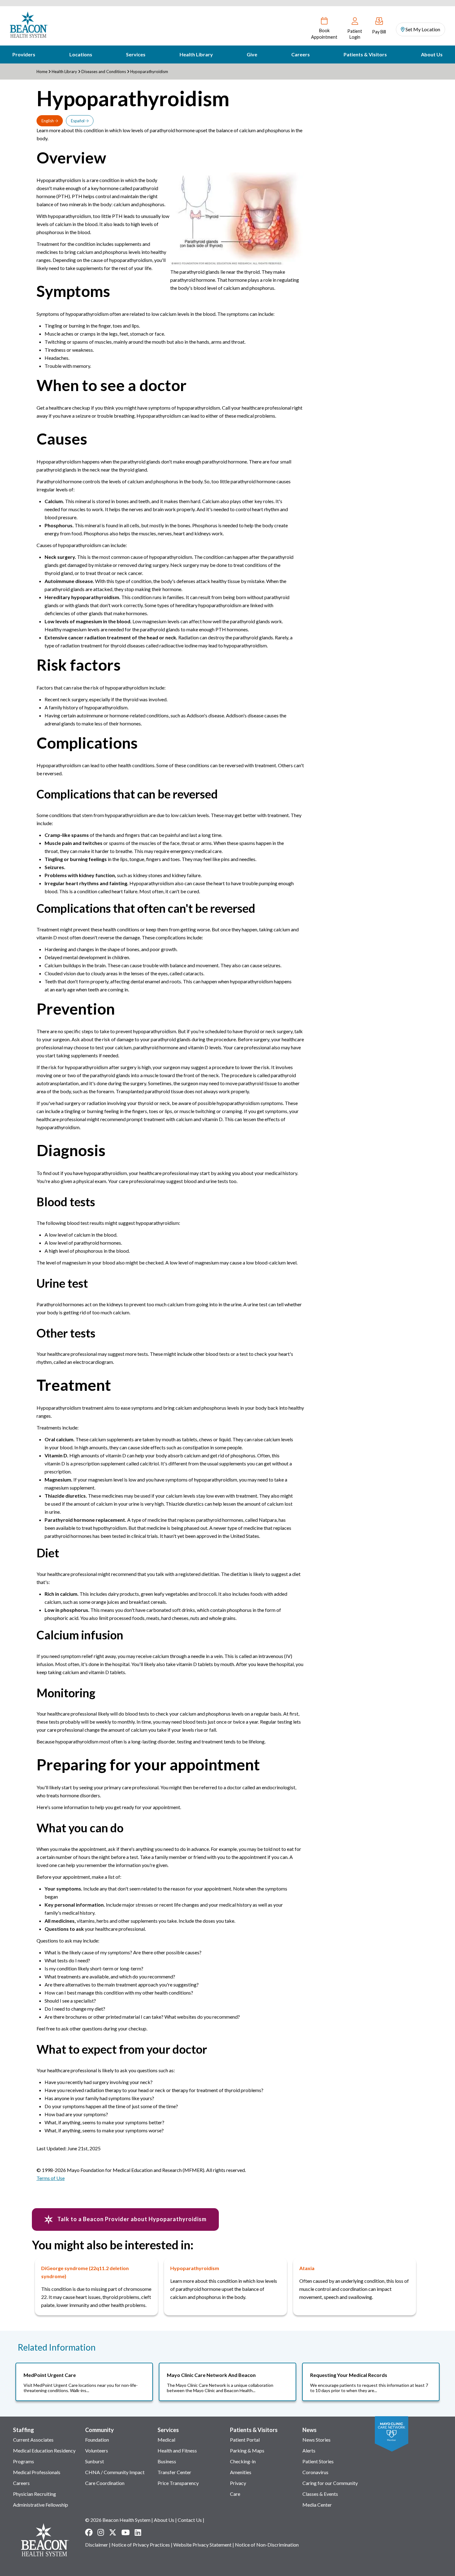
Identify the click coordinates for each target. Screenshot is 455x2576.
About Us (432, 54)
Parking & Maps (247, 2450)
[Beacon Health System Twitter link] (113, 2532)
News (310, 2430)
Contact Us (190, 2520)
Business (167, 2461)
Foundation (97, 2440)
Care (235, 2494)
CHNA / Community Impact (115, 2472)
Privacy (238, 2483)
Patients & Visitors (365, 54)
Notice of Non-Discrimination (267, 2545)
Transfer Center (174, 2472)
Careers (301, 54)
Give (252, 54)
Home (42, 72)
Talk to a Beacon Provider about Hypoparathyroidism (131, 2219)
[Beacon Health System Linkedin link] (138, 2532)
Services (136, 54)
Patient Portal (245, 2440)
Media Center (317, 2505)
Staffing (24, 2430)
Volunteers (97, 2450)
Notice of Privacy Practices (141, 2545)
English (48, 121)
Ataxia (307, 2268)
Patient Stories (318, 2461)
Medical (166, 2440)
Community (100, 2430)
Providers (24, 54)
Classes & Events (320, 2494)
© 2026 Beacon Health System (118, 2520)
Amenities (241, 2472)
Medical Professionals (37, 2472)
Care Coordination (105, 2483)
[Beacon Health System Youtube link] (126, 2532)
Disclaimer (97, 2545)
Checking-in (243, 2461)
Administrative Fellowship (41, 2505)
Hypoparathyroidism (195, 2268)
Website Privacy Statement (202, 2545)
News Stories (316, 2440)
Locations (81, 54)
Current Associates (33, 2440)
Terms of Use (51, 2178)
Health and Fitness (177, 2450)
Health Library (196, 54)
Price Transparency (178, 2483)
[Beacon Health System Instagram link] (101, 2532)
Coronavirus (315, 2472)
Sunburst (95, 2461)
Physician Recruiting (35, 2494)
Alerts (309, 2450)
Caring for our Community (330, 2483)
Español (78, 121)
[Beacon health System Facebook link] (89, 2532)
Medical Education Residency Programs (44, 2456)
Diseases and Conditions (104, 72)
